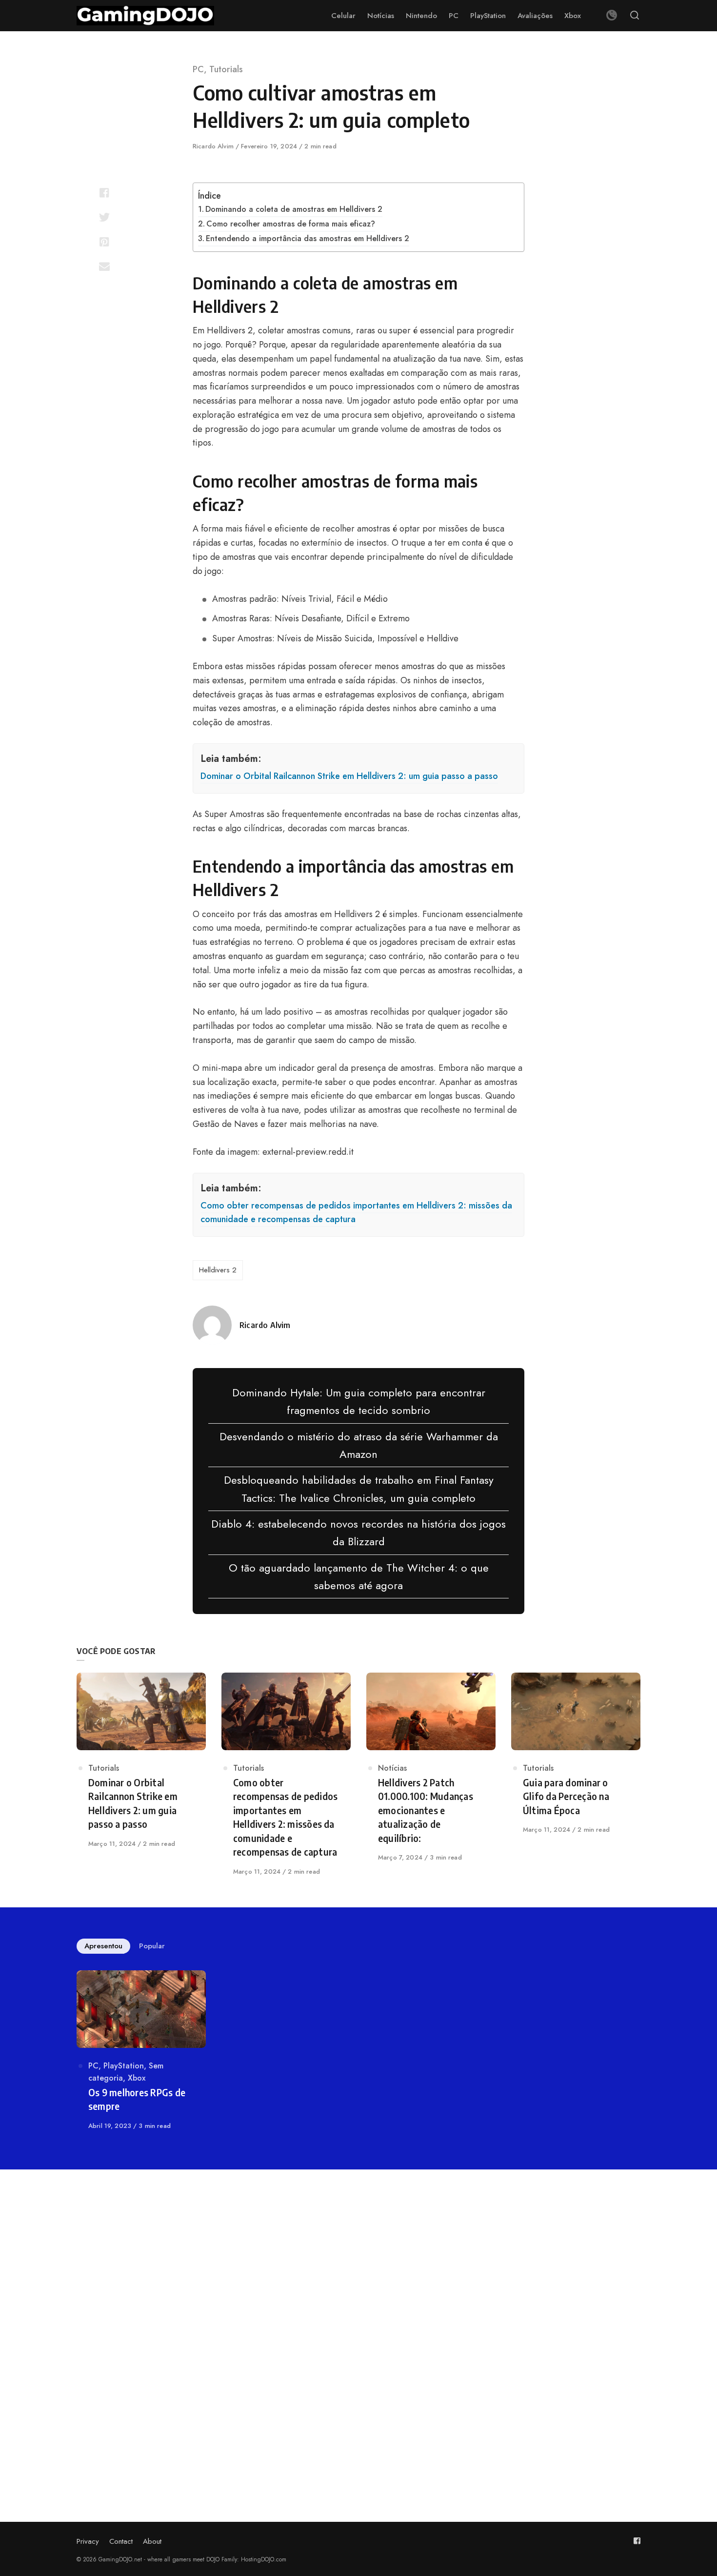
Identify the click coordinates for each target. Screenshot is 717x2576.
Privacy (88, 2541)
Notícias (392, 1768)
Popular (152, 1946)
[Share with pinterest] (104, 242)
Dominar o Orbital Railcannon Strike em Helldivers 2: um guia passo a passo (349, 776)
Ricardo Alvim (214, 146)
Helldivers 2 (218, 1270)
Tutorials (226, 69)
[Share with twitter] (104, 217)
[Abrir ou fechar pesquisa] (635, 16)
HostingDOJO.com (264, 2559)
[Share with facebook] (104, 193)
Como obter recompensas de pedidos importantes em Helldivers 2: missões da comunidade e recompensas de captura (356, 1213)
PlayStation (124, 2066)
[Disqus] (358, 2323)
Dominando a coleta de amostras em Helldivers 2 (294, 209)
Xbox (137, 2078)
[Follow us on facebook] (637, 2541)
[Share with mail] (104, 266)
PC (198, 69)
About (152, 2541)
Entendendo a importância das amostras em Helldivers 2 (308, 238)
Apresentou (103, 1946)
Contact (121, 2541)
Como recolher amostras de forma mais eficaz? (291, 224)
